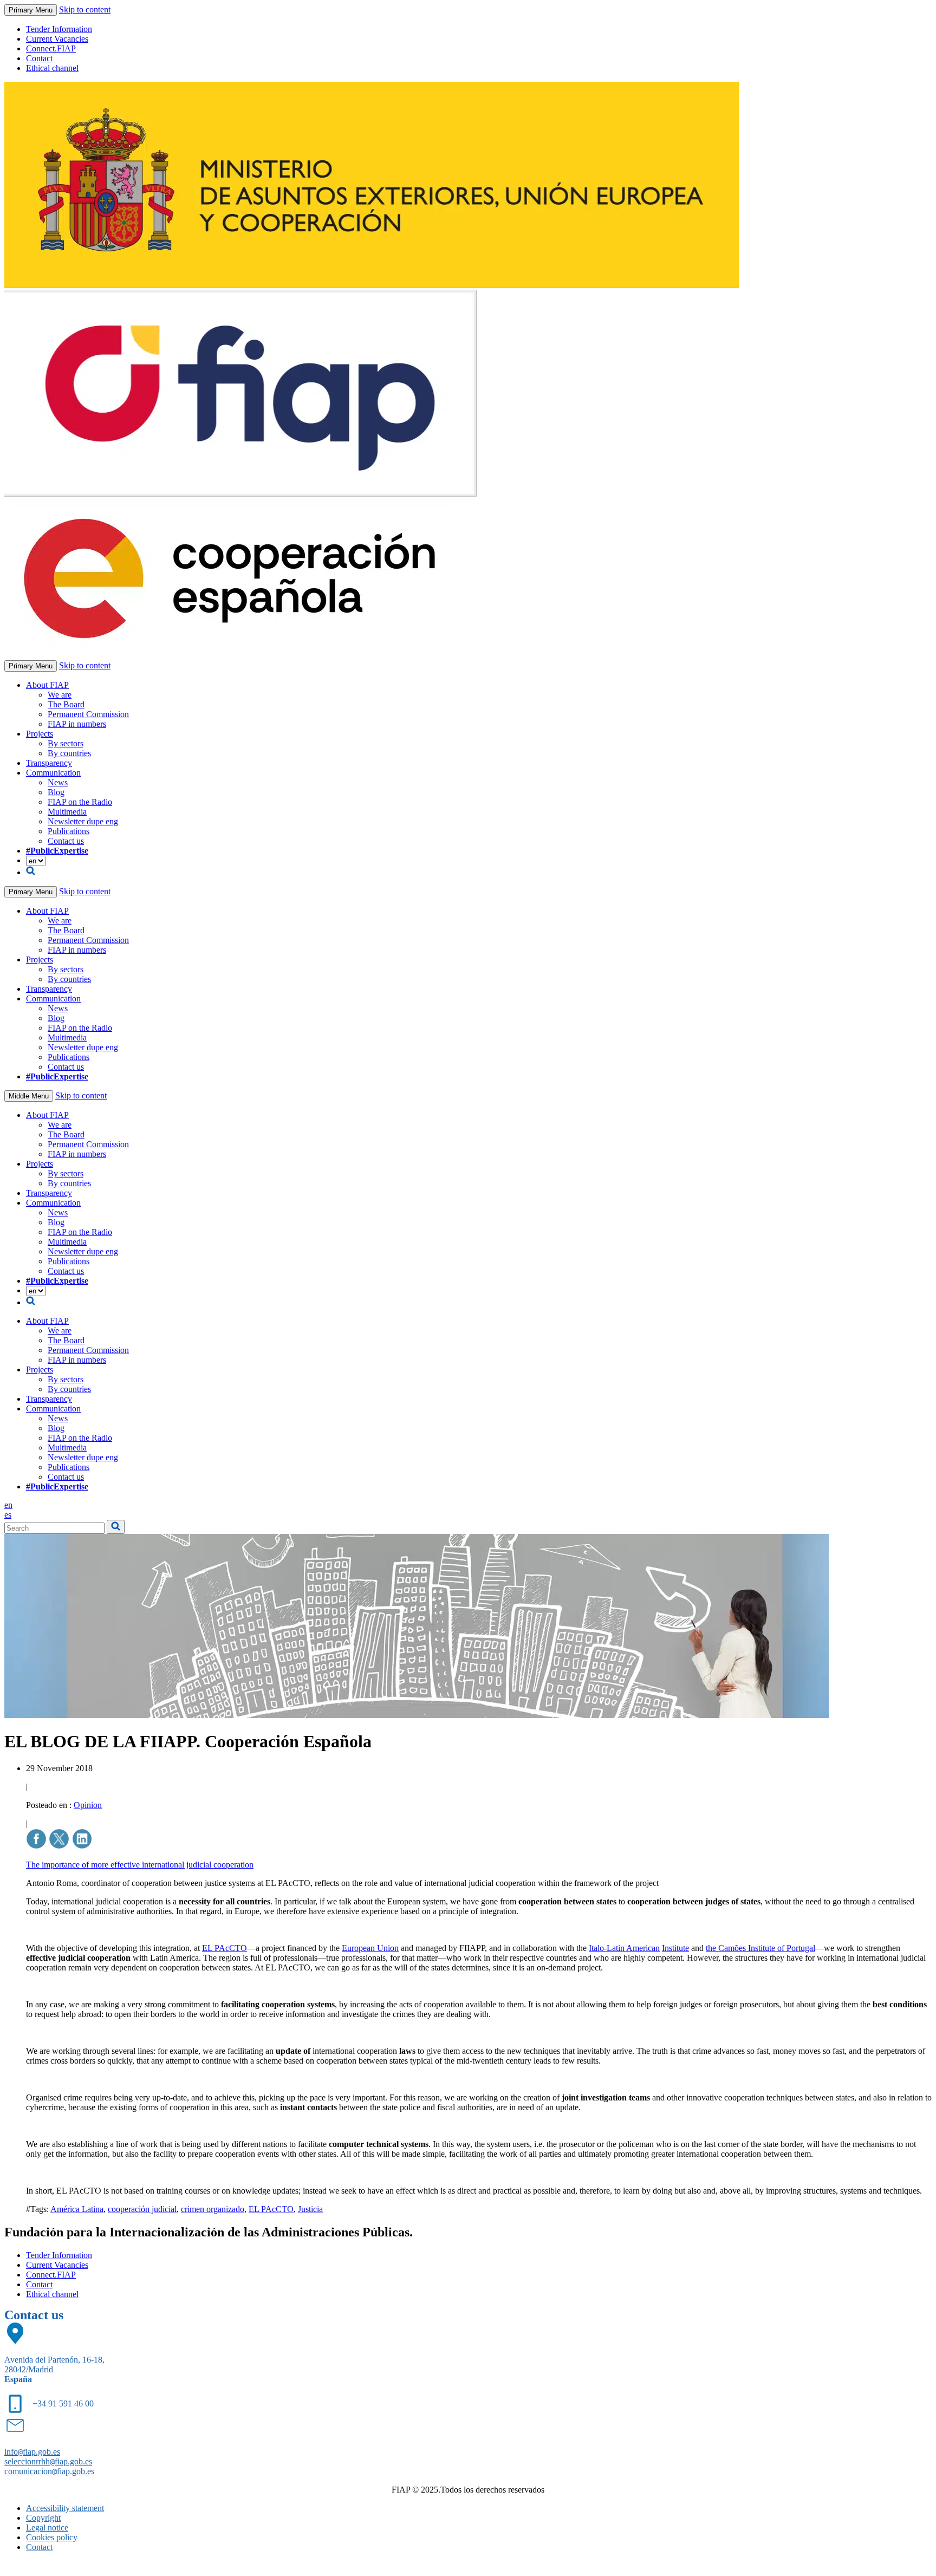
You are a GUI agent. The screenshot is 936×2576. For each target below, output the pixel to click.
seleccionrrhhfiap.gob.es (48, 2461)
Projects (40, 734)
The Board (66, 704)
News (58, 782)
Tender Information (59, 29)
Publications (69, 831)
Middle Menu (29, 1096)
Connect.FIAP (51, 48)
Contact (39, 58)
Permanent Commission (88, 714)
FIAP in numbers (77, 724)
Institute (675, 1948)
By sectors (66, 743)
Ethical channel (52, 68)
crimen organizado (213, 2209)
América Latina (77, 2209)
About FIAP (47, 685)
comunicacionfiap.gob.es (49, 2471)
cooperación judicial (142, 2209)
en (8, 1505)
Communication (53, 773)
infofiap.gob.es (32, 2452)
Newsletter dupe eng (83, 821)
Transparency (49, 763)
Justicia (310, 2209)
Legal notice (47, 2528)
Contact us (66, 841)
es (8, 1515)
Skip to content (85, 9)
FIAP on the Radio (80, 802)
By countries (69, 753)
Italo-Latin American (624, 1948)
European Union (370, 1948)
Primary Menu (31, 10)
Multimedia (67, 812)
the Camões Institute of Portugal (760, 1948)
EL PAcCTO (225, 1948)
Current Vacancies (57, 39)
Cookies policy (52, 2537)
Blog (56, 792)
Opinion (88, 1805)
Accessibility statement (65, 2508)
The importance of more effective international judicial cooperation (140, 1865)
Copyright (43, 2518)
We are (60, 695)
